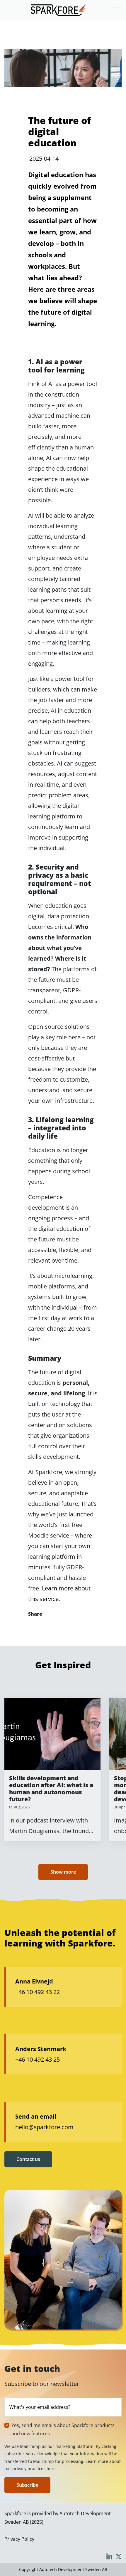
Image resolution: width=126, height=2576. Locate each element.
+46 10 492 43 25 (38, 2059)
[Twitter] (50, 1626)
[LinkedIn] (66, 1626)
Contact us (28, 2159)
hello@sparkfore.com (44, 2127)
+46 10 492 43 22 (38, 1992)
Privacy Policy (19, 2539)
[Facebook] (34, 1626)
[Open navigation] (117, 10)
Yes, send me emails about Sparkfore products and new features (63, 2430)
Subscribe (27, 2485)
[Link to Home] (59, 10)
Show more (63, 1872)
